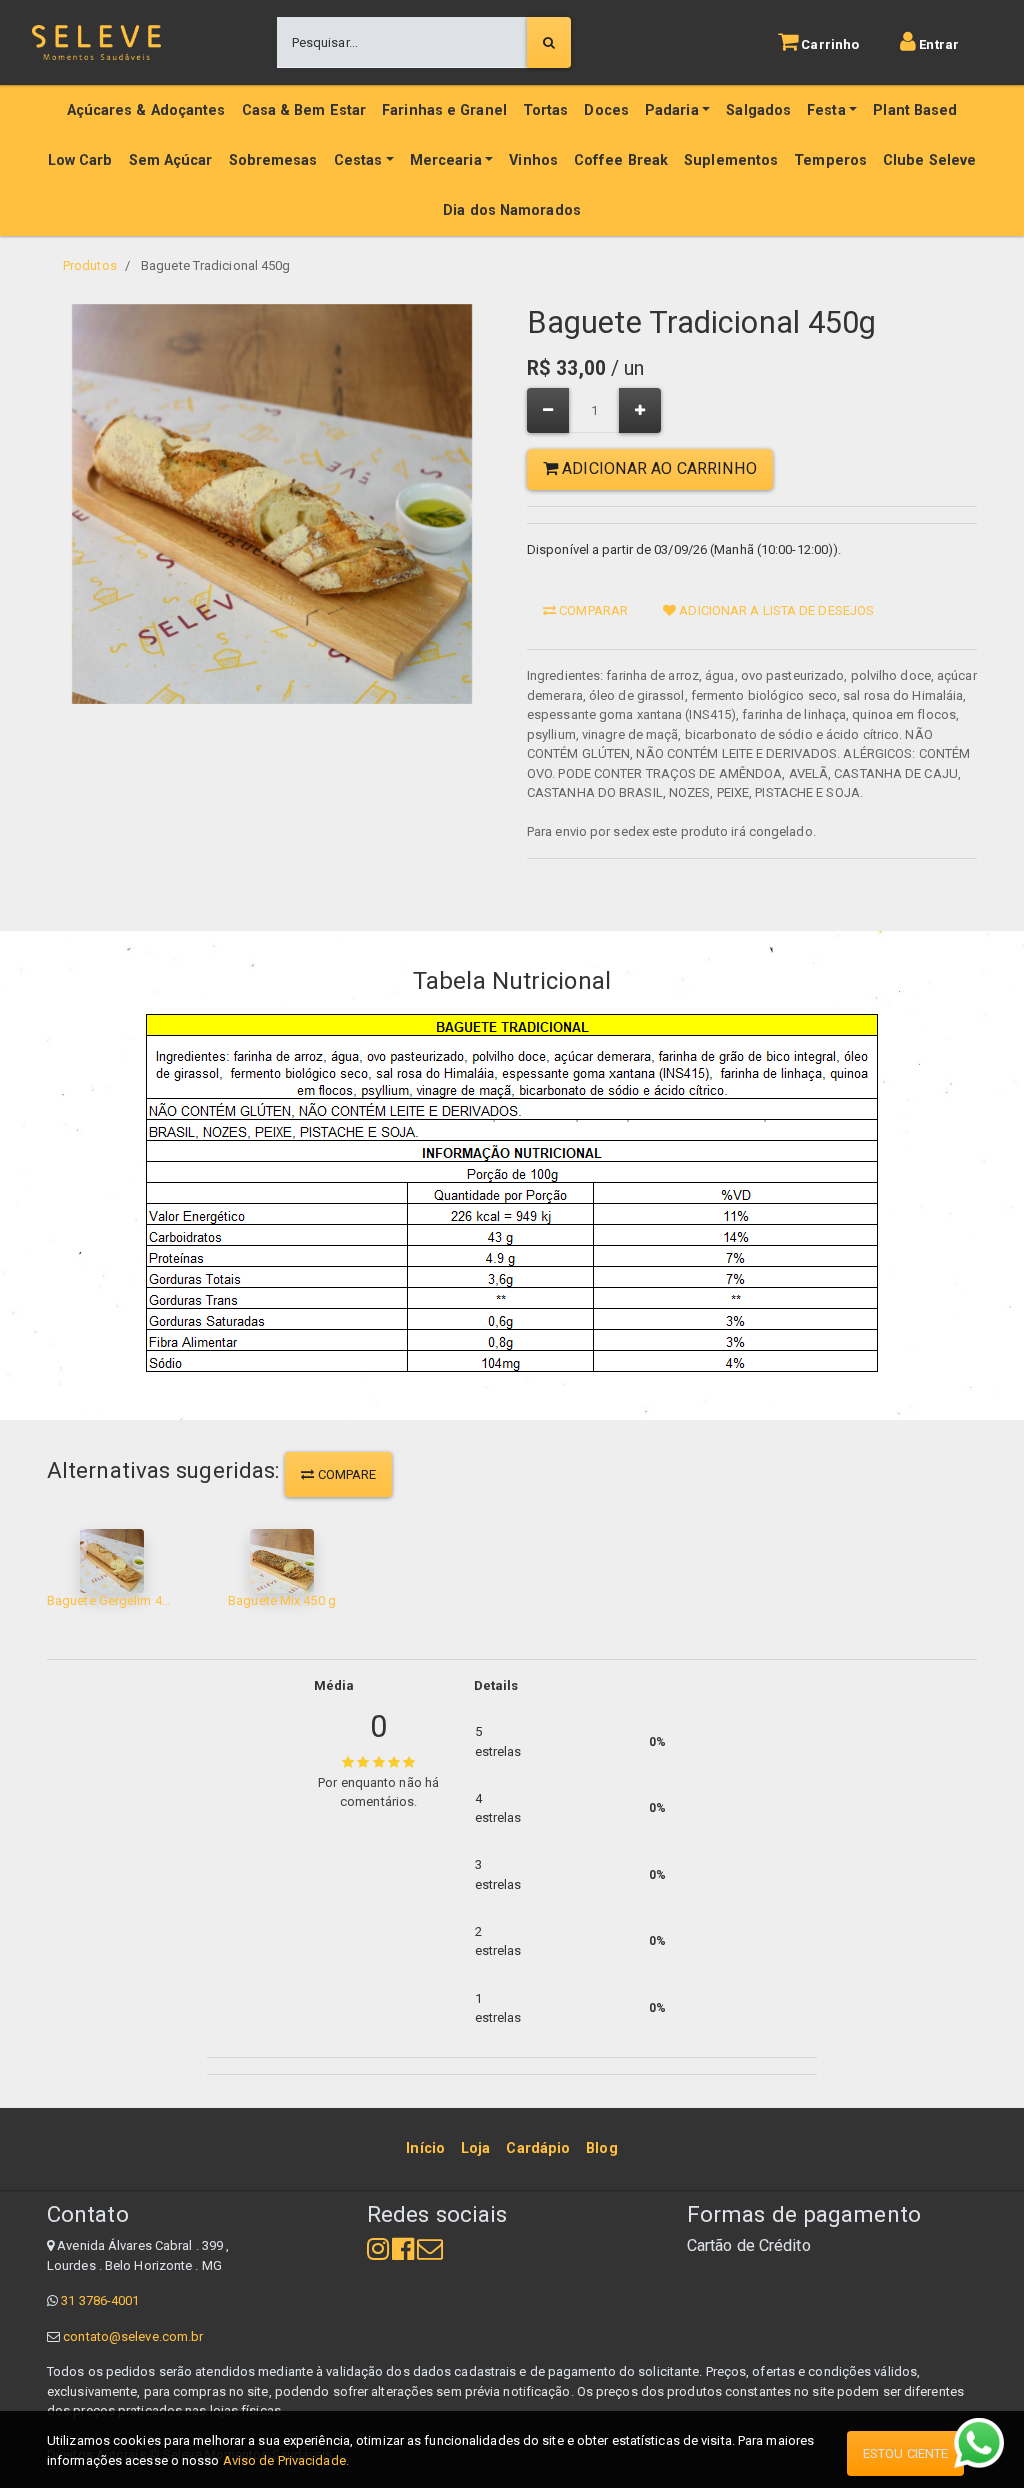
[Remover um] (548, 410)
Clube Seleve (929, 160)
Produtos (90, 265)
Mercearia (446, 160)
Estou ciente (905, 2453)
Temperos (830, 160)
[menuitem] (425, 2149)
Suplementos (731, 160)
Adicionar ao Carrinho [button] (657, 468)
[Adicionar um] (640, 410)
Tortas (546, 110)
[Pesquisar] (549, 43)
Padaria (672, 110)
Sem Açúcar (171, 160)
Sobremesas (273, 160)
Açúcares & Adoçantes (146, 110)
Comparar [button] (592, 610)
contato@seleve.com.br (133, 2336)
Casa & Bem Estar (304, 110)
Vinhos (533, 160)
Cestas (358, 160)
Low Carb (80, 160)
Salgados (758, 110)
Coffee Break (621, 160)
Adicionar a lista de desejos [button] (775, 610)
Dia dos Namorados (512, 210)
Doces (606, 110)
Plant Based (915, 110)
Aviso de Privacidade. (286, 2460)
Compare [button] (346, 1474)
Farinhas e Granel (444, 110)
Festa (826, 110)
